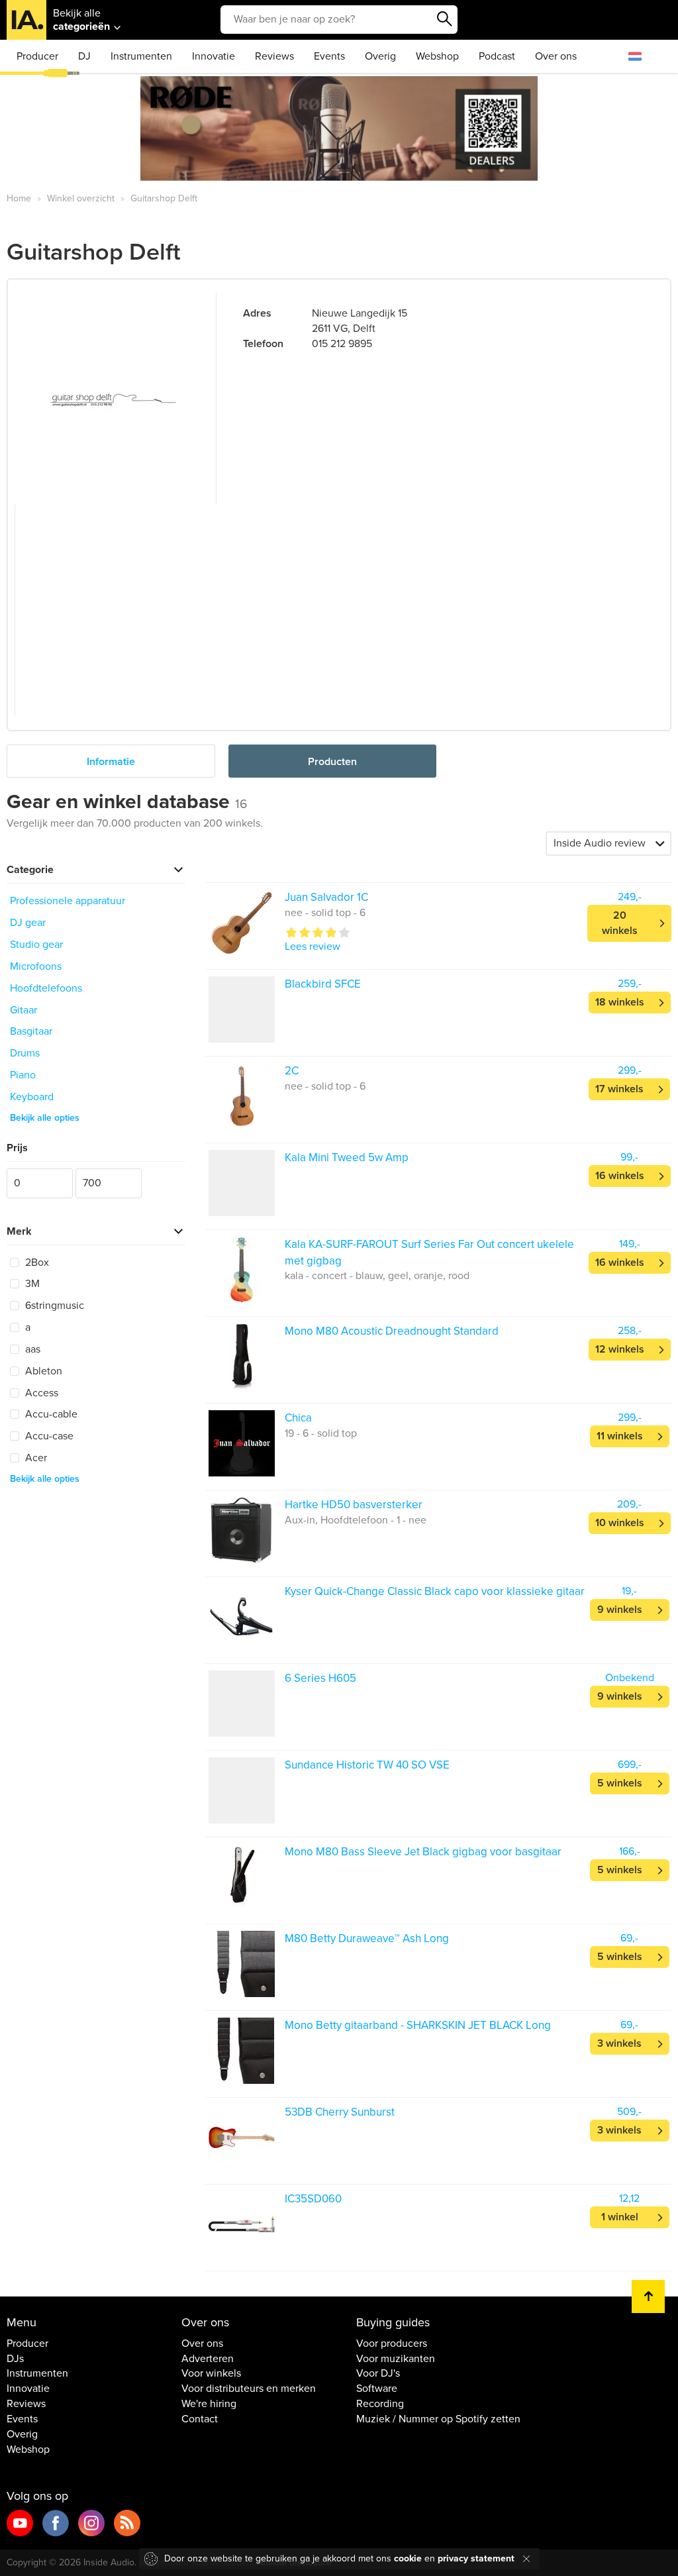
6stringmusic (53, 1306)
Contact (200, 2419)
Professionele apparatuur (68, 901)
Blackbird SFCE (323, 984)
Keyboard (32, 1097)
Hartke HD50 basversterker (354, 1505)
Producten (332, 762)
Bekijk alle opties (45, 1118)
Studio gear (36, 945)
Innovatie (214, 56)
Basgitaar (31, 1031)
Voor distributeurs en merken (249, 2389)
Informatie (111, 762)
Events (329, 56)
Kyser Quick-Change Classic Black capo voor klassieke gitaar (435, 1591)
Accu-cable (50, 1414)
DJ (84, 56)
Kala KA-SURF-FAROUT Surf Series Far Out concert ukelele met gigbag (429, 1252)
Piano (23, 1075)
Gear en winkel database (127, 802)
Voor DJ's (378, 2373)
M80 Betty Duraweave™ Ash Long (367, 1938)
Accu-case (48, 1436)
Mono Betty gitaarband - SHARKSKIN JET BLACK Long (418, 2025)
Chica (298, 1418)
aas (31, 1349)
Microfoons (36, 966)
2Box (36, 1262)
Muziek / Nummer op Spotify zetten (438, 2419)
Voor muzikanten (396, 2359)
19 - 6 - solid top (321, 1433)
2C (292, 1071)
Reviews (274, 56)
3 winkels (619, 2043)
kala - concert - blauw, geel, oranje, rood (377, 1276)
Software (377, 2389)
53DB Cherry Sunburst (340, 2112)
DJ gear (28, 923)
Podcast (497, 56)
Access (40, 1393)
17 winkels (619, 1089)
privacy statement (476, 2558)
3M (31, 1284)
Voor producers (392, 2344)
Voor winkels (211, 2373)
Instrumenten (141, 56)
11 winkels (620, 1436)
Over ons (556, 56)
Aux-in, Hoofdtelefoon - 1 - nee (356, 1520)
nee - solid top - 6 (325, 913)
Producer (37, 56)
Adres (257, 313)
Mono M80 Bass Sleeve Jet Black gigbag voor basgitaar (423, 1852)
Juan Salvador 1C (326, 897)
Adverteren (208, 2359)
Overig (380, 56)
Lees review (313, 947)
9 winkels (620, 1610)
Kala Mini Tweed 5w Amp (347, 1158)
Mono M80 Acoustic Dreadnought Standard (392, 1331)
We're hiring (209, 2404)
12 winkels (620, 1349)
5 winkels (620, 1783)
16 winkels (620, 1176)
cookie (408, 2558)
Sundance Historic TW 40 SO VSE (367, 1765)
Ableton (42, 1371)
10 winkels (620, 1523)
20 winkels (620, 923)
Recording (380, 2404)
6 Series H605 (320, 1678)
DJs (15, 2359)
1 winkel (620, 2217)
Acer (35, 1458)
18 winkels (620, 1002)
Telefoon (263, 344)
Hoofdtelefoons (46, 988)
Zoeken (444, 19)
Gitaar (24, 1010)
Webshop (437, 56)
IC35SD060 (313, 2199)
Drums (25, 1053)
